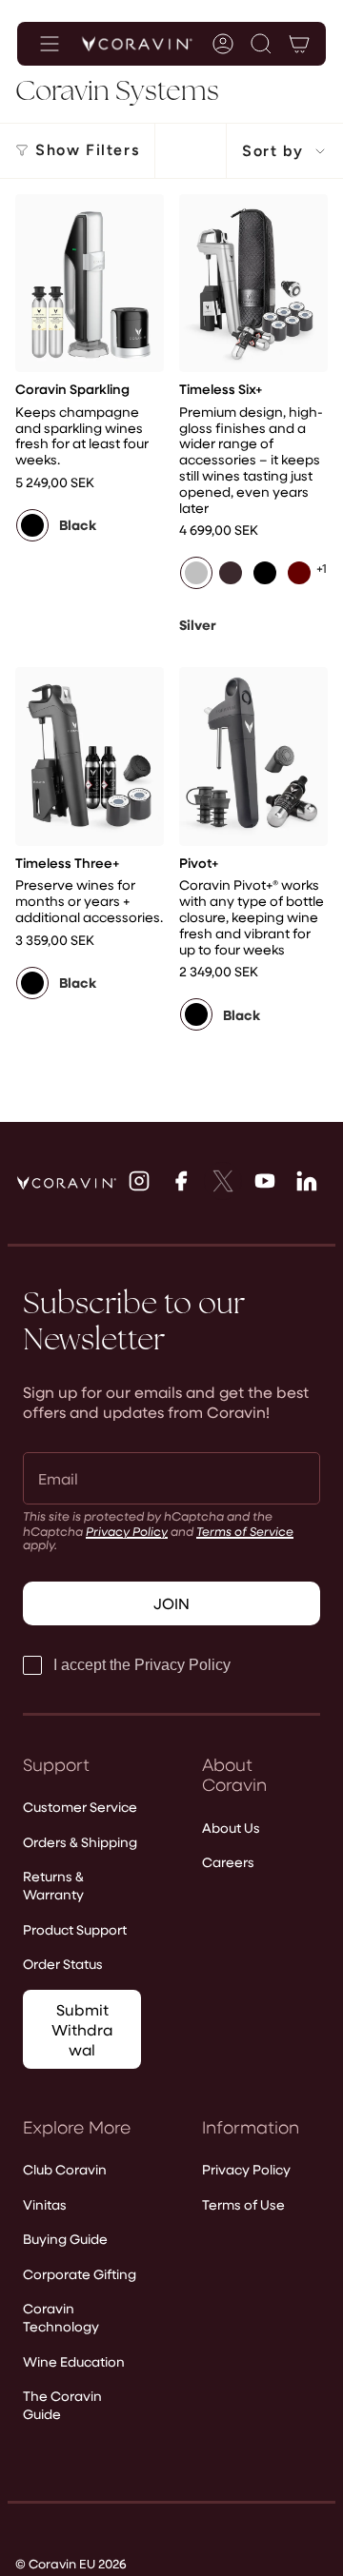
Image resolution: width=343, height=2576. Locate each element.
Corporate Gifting (80, 2274)
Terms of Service (245, 1531)
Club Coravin (65, 2169)
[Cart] (299, 44)
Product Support (75, 1929)
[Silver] (196, 573)
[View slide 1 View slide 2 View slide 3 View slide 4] (90, 283)
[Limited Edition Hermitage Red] (231, 573)
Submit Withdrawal (82, 2029)
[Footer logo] (67, 1183)
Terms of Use (243, 2204)
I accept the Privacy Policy (142, 1665)
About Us (231, 1828)
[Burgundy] (299, 573)
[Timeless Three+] (90, 756)
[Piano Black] (265, 573)
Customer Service (80, 1807)
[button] (261, 44)
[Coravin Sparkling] (90, 283)
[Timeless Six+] (253, 283)
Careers (228, 1862)
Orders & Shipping (80, 1842)
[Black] (32, 525)
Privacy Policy (127, 1531)
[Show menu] (50, 44)
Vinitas (45, 2204)
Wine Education (74, 2361)
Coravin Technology (61, 2317)
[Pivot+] (253, 756)
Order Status (63, 1964)
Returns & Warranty (53, 1885)
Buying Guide (65, 2239)
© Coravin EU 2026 (71, 2563)
